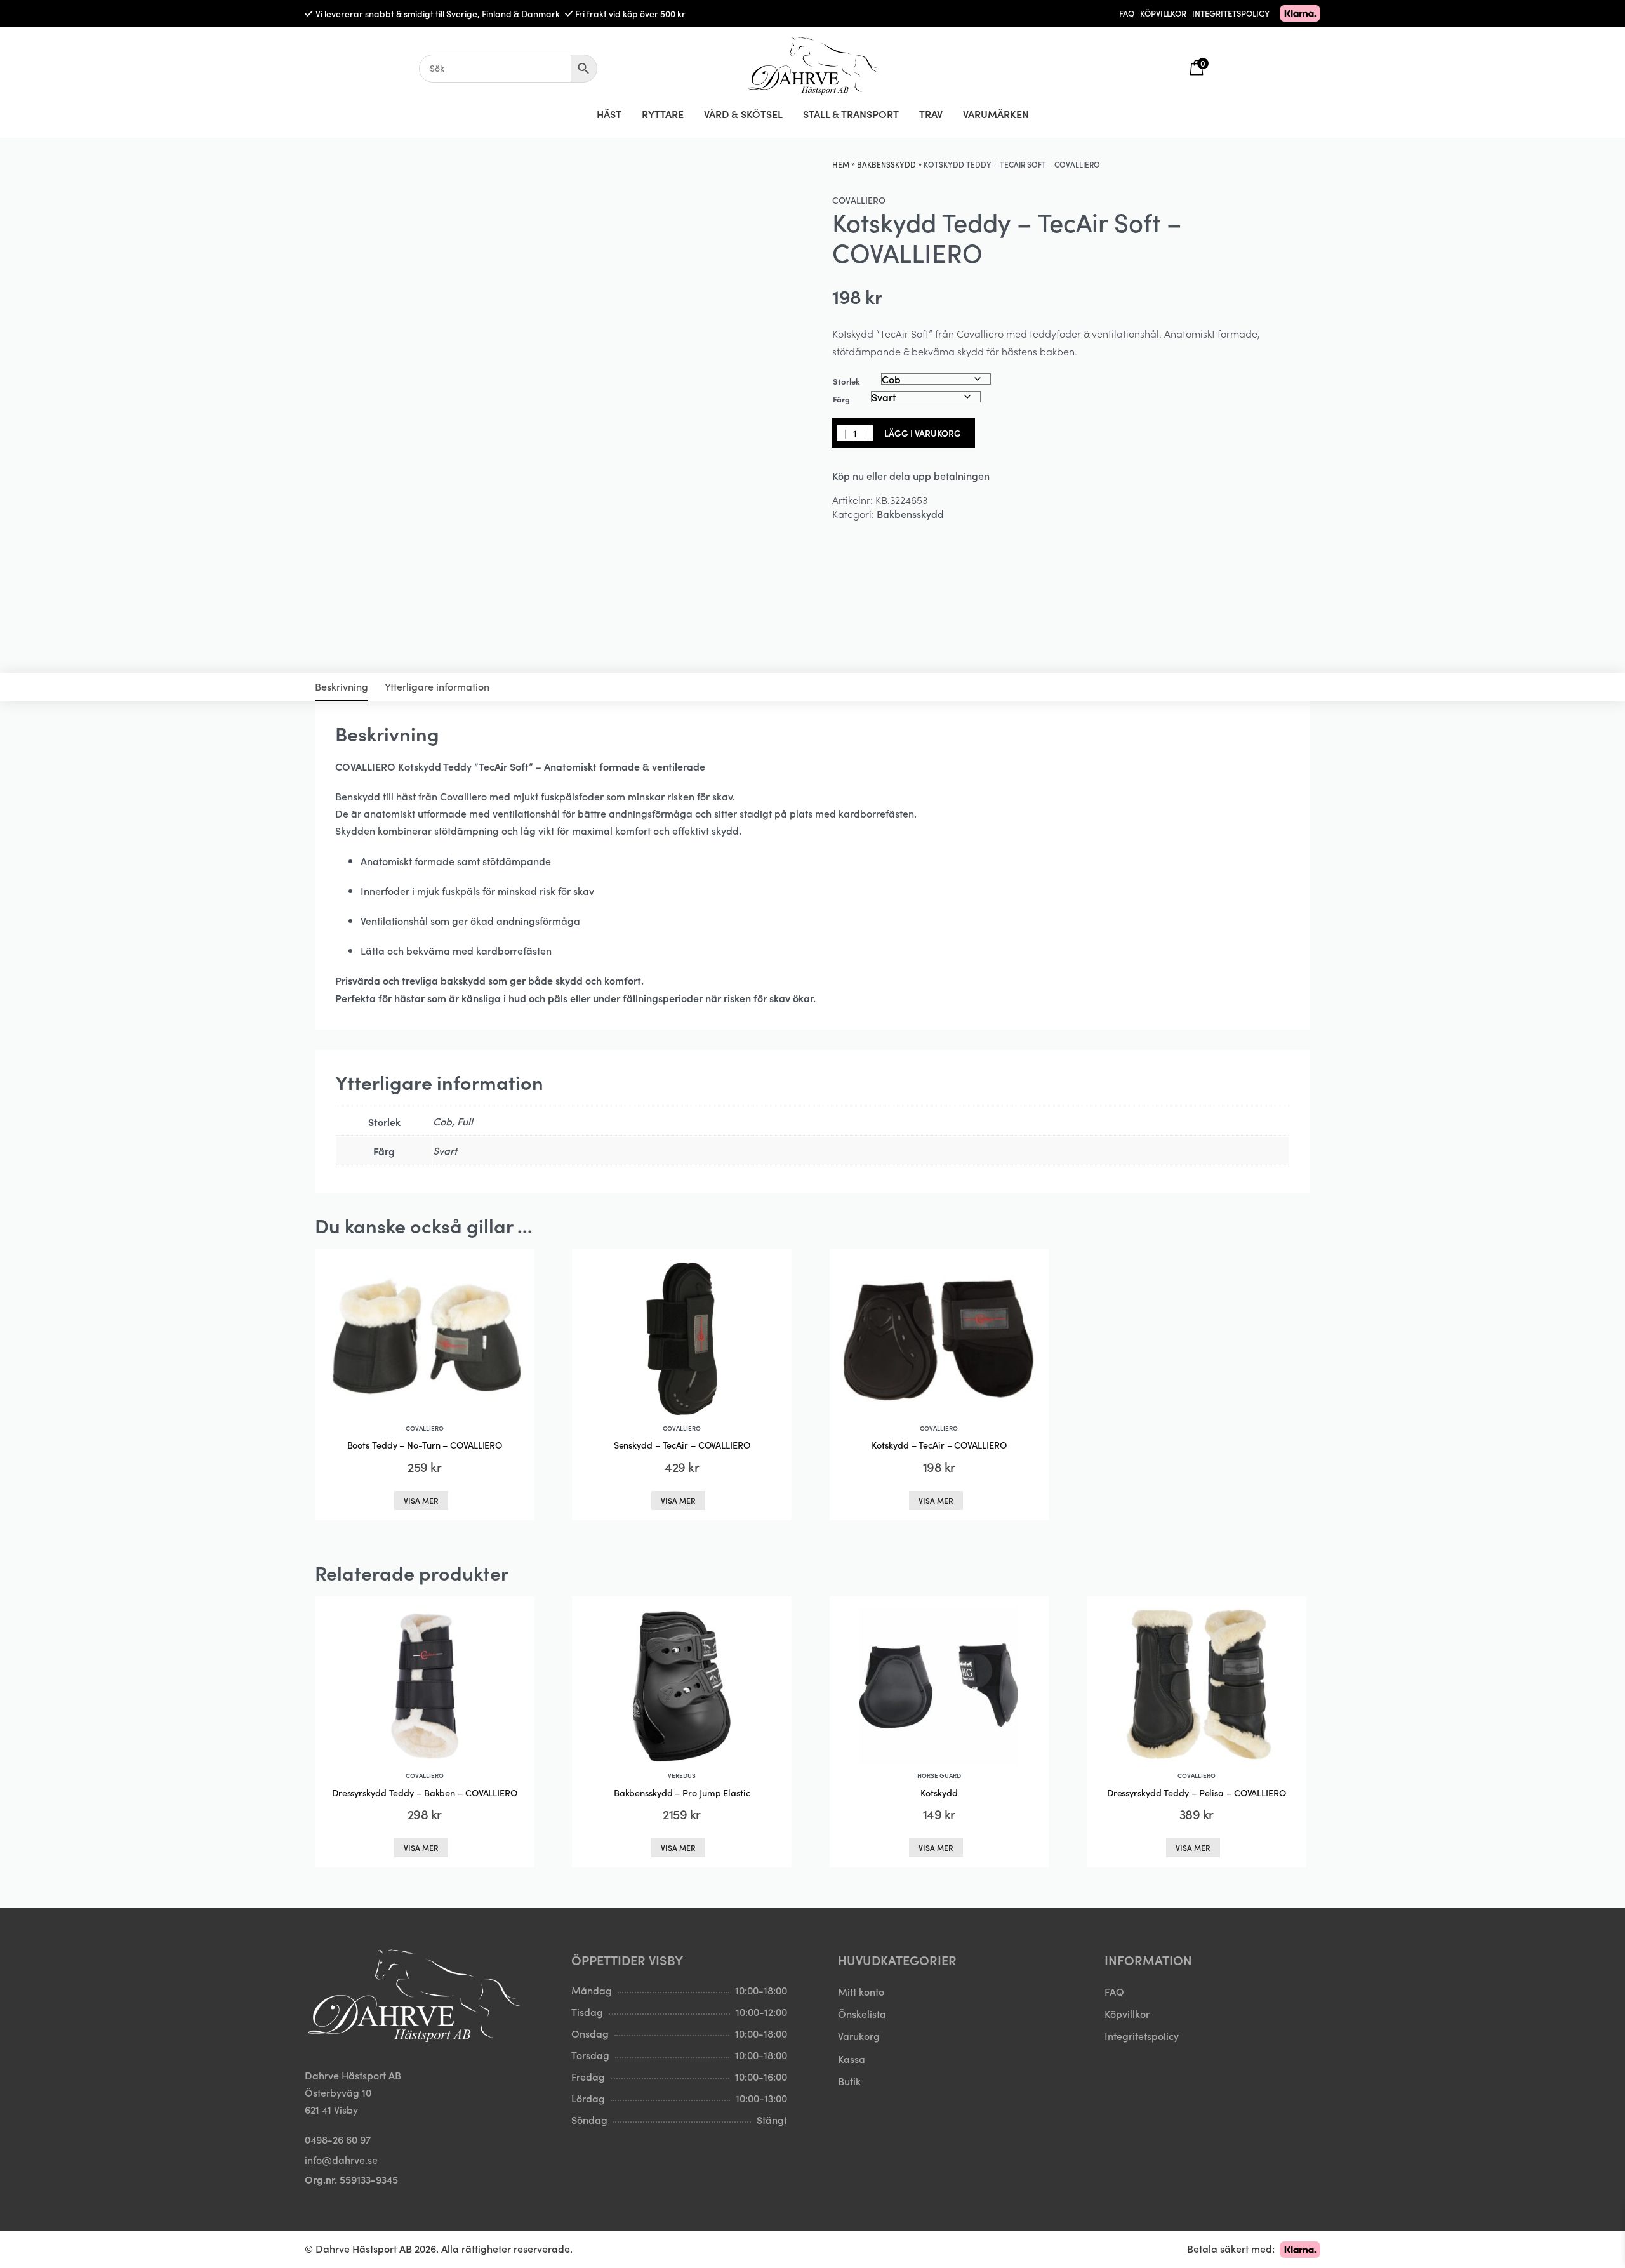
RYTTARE (663, 114)
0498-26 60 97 (338, 2139)
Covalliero (859, 200)
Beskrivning (342, 686)
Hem (841, 164)
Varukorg (859, 2036)
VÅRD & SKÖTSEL (743, 114)
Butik (849, 2081)
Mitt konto (861, 1991)
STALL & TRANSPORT (851, 114)
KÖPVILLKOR (1163, 13)
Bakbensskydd (886, 164)
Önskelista (862, 2013)
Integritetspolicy (1142, 2036)
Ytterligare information (437, 686)
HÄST (609, 114)
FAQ (1127, 13)
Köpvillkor (1127, 2013)
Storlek (846, 381)
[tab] (342, 687)
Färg (841, 399)
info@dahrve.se (341, 2159)
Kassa (852, 2058)
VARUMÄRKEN (996, 114)
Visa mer (421, 1500)
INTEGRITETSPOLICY (1231, 13)
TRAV (931, 114)
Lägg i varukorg (923, 433)
